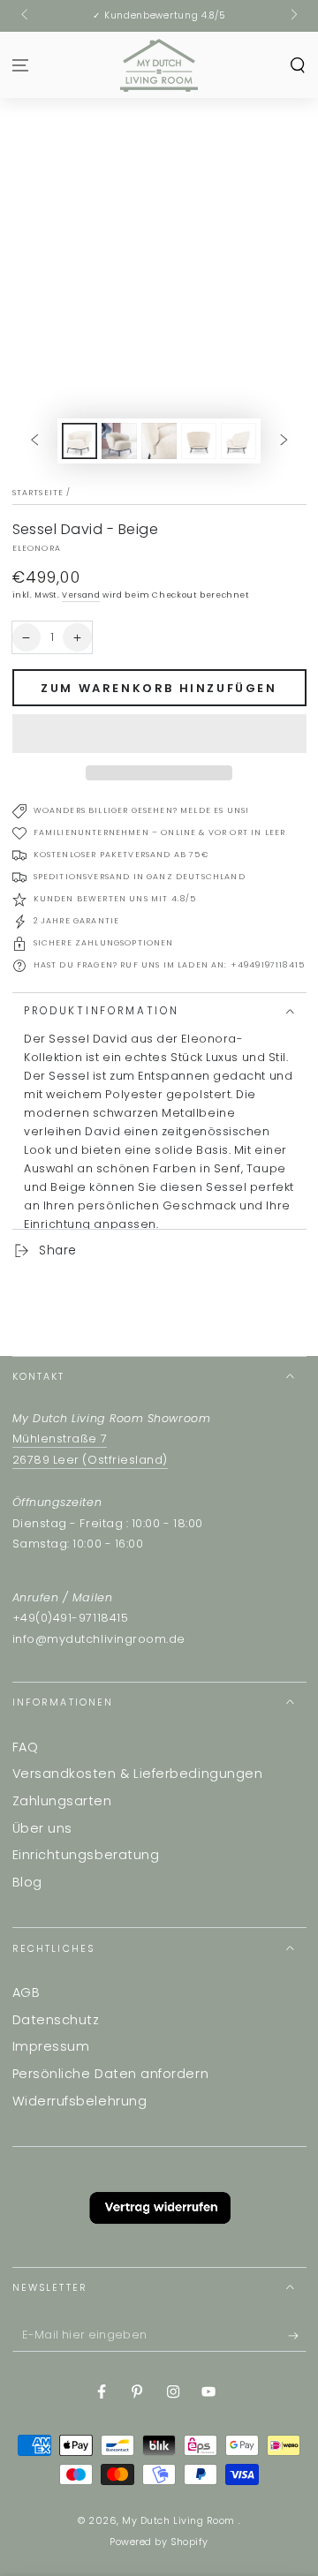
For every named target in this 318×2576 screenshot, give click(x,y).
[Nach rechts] (293, 16)
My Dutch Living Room (180, 2521)
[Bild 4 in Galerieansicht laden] (199, 441)
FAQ (26, 1747)
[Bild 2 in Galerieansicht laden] (119, 441)
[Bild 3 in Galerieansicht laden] (159, 441)
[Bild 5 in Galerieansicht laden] (238, 441)
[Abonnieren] (297, 2337)
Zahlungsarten (62, 1801)
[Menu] (21, 65)
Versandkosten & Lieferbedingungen (138, 1774)
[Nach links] (26, 16)
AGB (26, 1992)
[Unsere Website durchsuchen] (297, 65)
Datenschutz (56, 2020)
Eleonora (37, 548)
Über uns (42, 1828)
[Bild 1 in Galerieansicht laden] (79, 441)
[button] (159, 734)
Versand (81, 595)
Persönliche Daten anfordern (111, 2074)
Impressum (51, 2046)
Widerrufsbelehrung (80, 2101)
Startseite (38, 493)
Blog (27, 1882)
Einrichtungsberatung (86, 1855)
